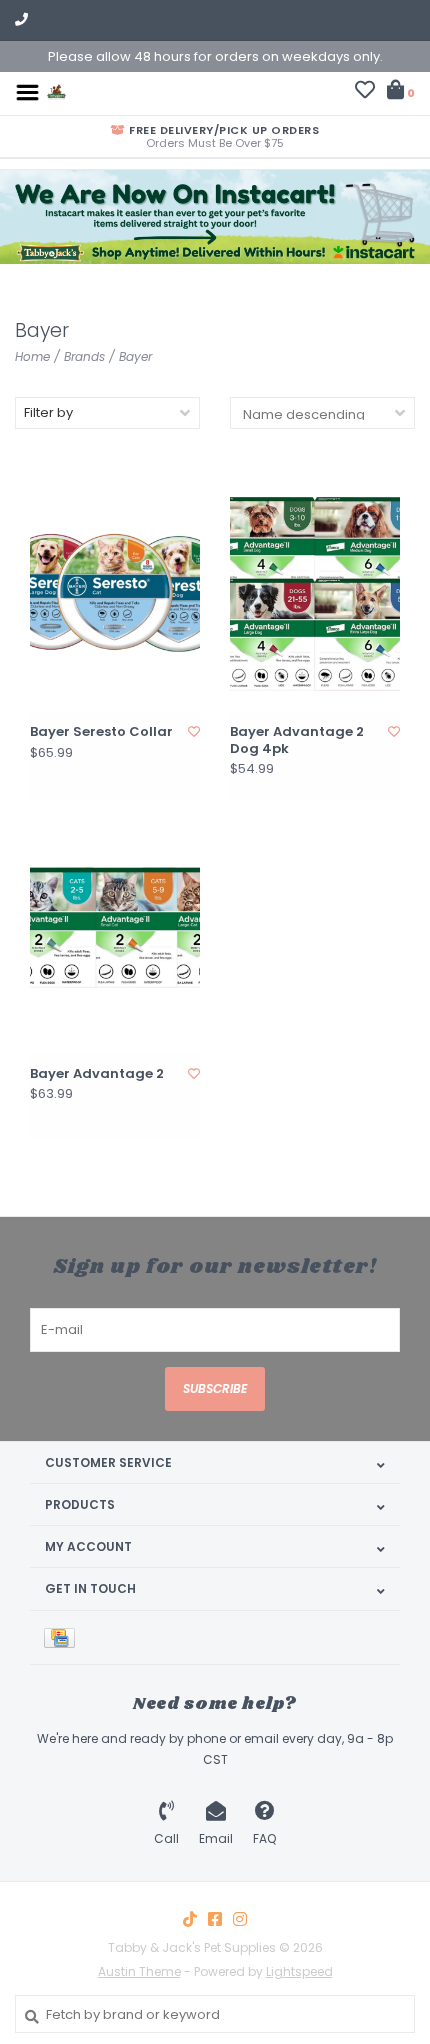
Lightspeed (299, 1971)
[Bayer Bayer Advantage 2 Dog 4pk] (315, 592)
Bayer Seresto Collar (101, 732)
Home (32, 356)
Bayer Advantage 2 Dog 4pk (297, 740)
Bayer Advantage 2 (97, 1074)
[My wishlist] (365, 92)
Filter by (48, 412)
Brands (84, 356)
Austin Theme (139, 1971)
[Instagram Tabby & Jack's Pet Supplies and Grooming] (240, 1919)
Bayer (135, 356)
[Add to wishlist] (194, 731)
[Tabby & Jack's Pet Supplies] (56, 91)
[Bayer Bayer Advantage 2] (115, 933)
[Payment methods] (63, 1637)
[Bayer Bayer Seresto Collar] (115, 592)
